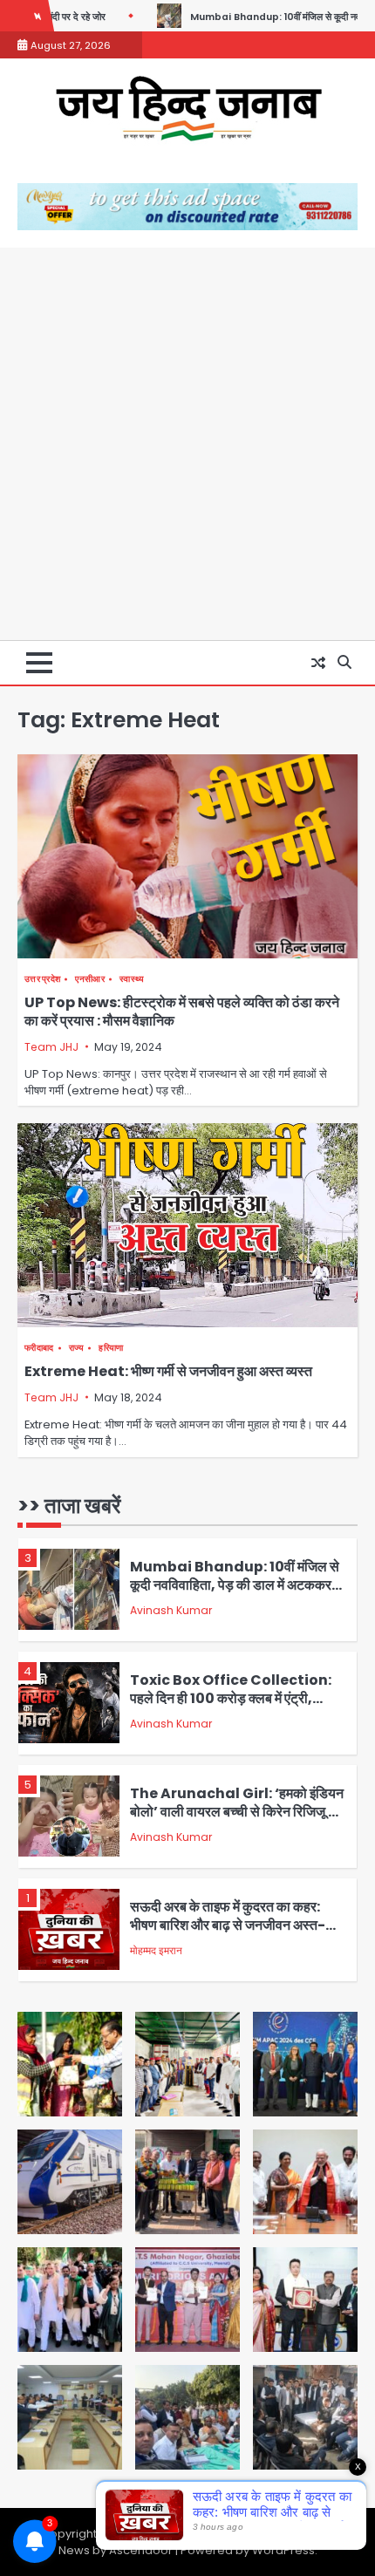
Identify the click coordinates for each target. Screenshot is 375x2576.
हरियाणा (111, 1348)
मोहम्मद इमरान (156, 1950)
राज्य (77, 1348)
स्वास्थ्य (132, 979)
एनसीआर (90, 979)
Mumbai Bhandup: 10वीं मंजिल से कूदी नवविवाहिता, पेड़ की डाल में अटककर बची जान (235, 1584)
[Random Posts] (318, 663)
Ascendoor (141, 2550)
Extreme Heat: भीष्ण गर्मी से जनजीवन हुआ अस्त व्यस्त (168, 1371)
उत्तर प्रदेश (42, 979)
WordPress (283, 2550)
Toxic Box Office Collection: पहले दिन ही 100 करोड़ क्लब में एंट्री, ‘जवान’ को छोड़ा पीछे (231, 1698)
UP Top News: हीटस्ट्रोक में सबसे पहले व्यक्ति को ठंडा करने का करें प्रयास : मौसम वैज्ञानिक (182, 1012)
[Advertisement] (187, 444)
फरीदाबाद (39, 1348)
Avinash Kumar (171, 1610)
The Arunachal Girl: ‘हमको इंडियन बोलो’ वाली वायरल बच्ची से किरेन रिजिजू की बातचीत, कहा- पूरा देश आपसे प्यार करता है (237, 1811)
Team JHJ (51, 1047)
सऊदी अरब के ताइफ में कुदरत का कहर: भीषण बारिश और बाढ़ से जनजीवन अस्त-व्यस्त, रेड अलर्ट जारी (228, 1925)
